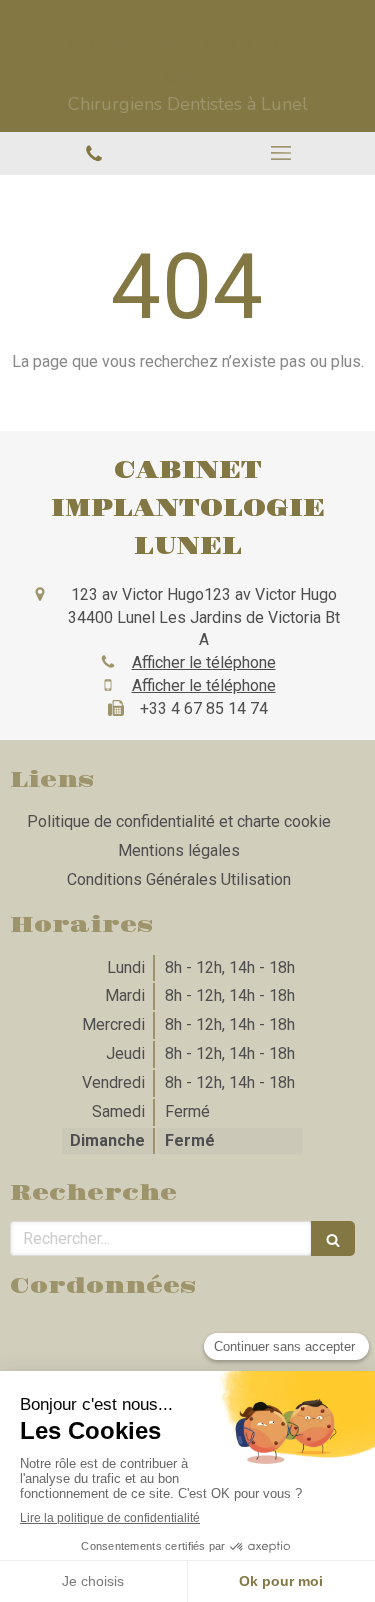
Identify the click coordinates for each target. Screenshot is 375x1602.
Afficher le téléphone (204, 662)
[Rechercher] (333, 1238)
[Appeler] (94, 153)
